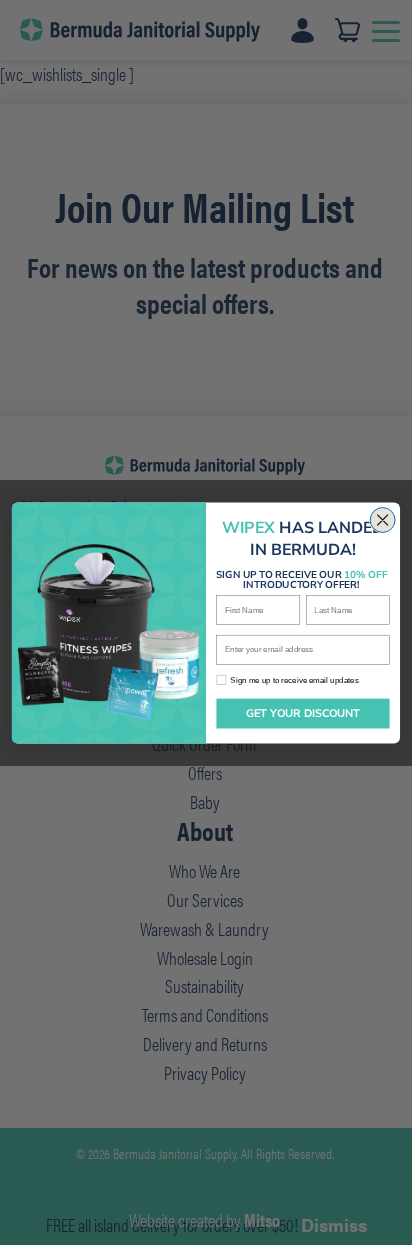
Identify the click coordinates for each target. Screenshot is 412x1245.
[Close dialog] (382, 519)
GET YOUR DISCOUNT (303, 713)
